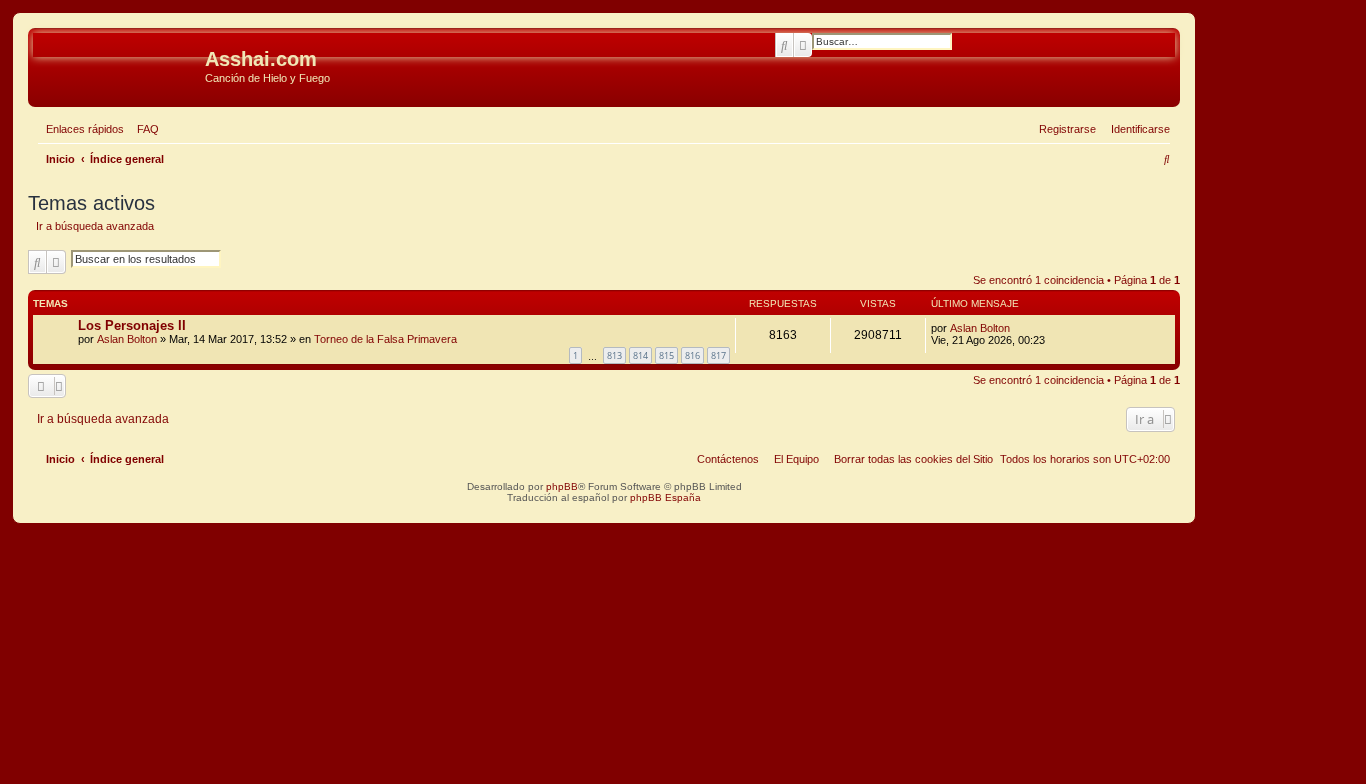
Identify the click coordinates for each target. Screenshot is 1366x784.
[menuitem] (144, 129)
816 (692, 355)
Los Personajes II (132, 325)
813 (614, 355)
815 (666, 355)
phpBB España (665, 497)
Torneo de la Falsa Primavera (385, 339)
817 (718, 355)
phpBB (562, 486)
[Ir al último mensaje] (1017, 328)
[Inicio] (119, 65)
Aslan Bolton (127, 339)
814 (640, 355)
